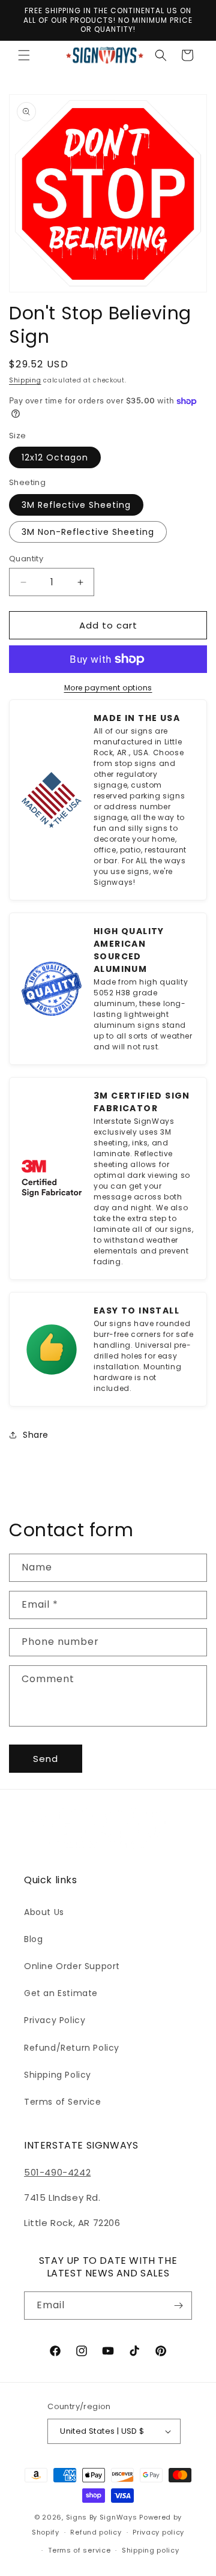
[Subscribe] (178, 2306)
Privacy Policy (55, 2020)
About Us (44, 1912)
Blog (33, 1939)
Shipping (25, 380)
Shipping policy (151, 2550)
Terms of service (79, 2550)
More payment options (108, 688)
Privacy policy (158, 2532)
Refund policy (96, 2532)
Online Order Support (72, 1966)
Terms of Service (63, 2102)
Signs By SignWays (102, 2517)
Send (46, 1759)
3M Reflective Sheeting (76, 505)
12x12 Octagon (55, 457)
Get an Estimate (61, 1993)
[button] (24, 55)
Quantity (26, 559)
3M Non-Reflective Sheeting (88, 532)
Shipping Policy (58, 2075)
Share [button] (36, 1435)
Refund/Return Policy (72, 2048)
